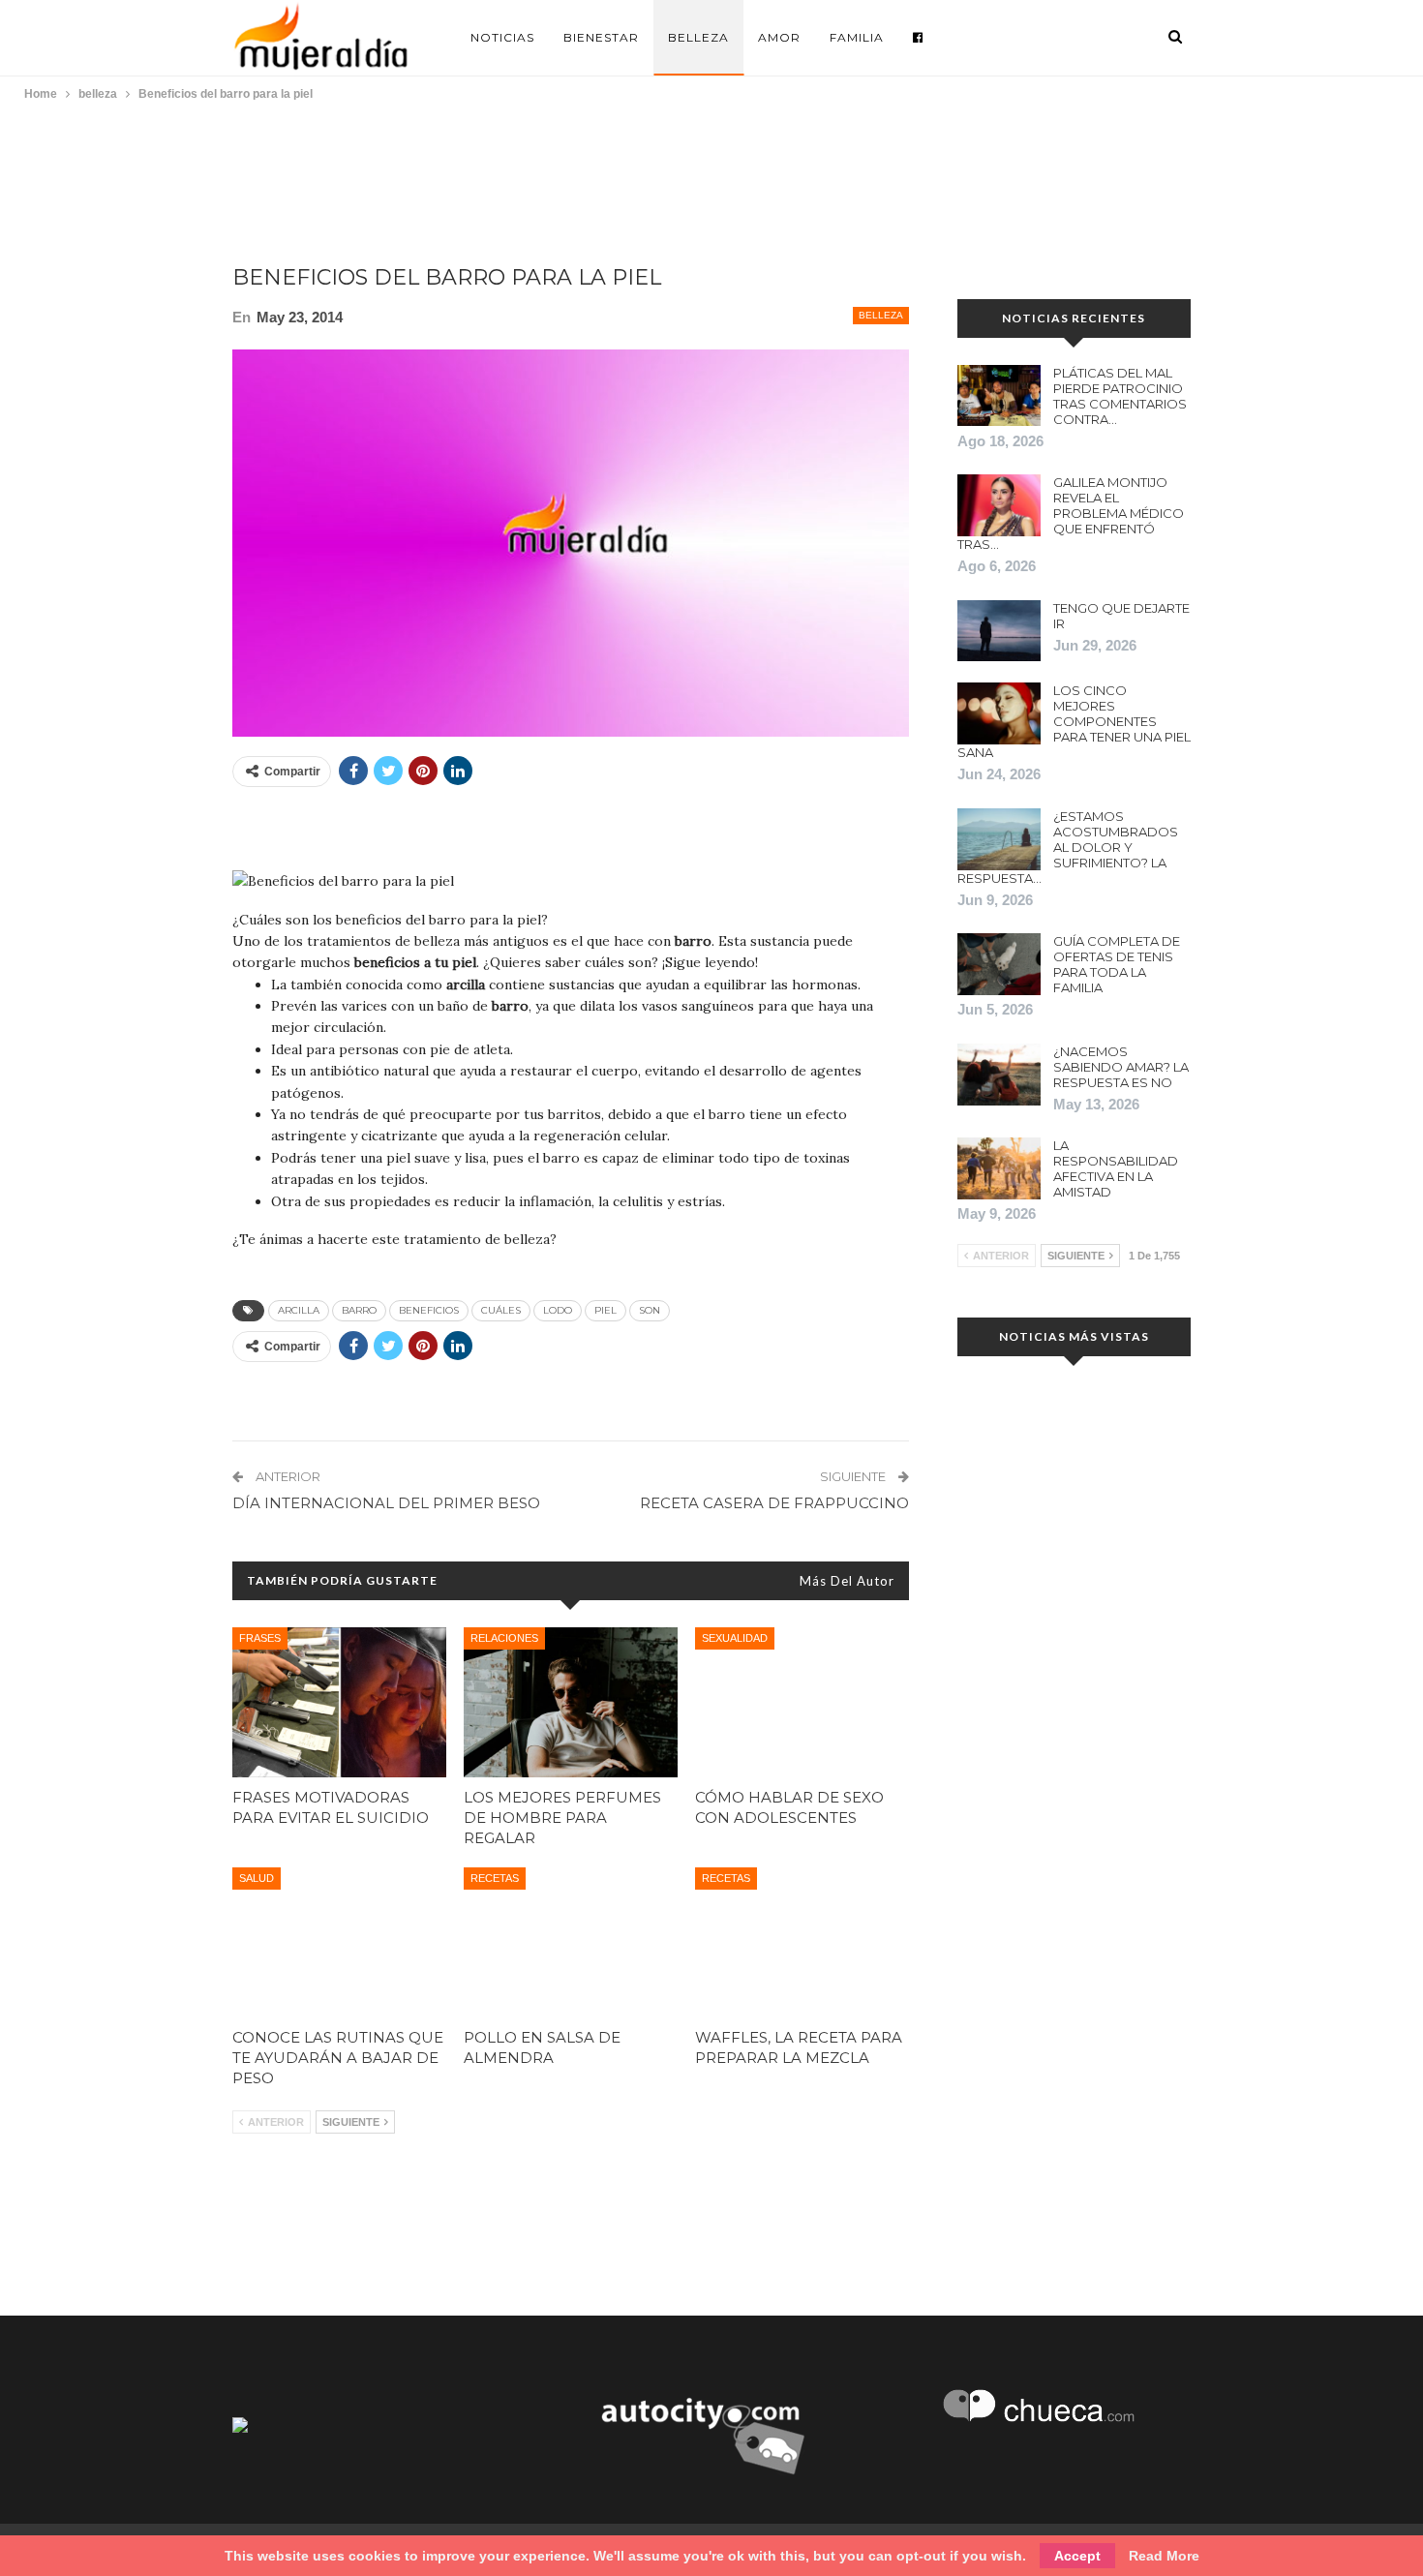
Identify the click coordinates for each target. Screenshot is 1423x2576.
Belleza (698, 37)
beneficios (429, 1310)
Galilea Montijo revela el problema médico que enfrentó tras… (1071, 513)
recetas (495, 1878)
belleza (881, 315)
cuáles (501, 1310)
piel (606, 1310)
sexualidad (735, 1638)
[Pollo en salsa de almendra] (571, 1942)
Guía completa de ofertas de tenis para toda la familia (1117, 964)
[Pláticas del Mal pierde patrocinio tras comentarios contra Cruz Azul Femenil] (999, 396)
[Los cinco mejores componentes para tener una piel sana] (999, 713)
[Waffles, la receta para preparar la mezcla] (802, 1942)
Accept (1077, 2556)
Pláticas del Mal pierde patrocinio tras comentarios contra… (1120, 396)
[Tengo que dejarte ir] (999, 631)
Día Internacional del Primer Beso (386, 1503)
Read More (1164, 2556)
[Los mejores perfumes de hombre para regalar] (571, 1702)
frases (260, 1638)
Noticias (502, 37)
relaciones (504, 1638)
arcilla (299, 1310)
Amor (779, 37)
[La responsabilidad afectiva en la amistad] (999, 1168)
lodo (558, 1310)
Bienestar (601, 37)
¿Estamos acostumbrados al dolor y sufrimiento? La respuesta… (1068, 847)
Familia (857, 37)
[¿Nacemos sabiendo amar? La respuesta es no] (999, 1075)
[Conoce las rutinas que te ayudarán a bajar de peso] (339, 1942)
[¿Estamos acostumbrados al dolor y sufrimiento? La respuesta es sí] (999, 839)
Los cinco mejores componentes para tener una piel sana (1074, 721)
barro (359, 1310)
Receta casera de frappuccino (774, 1503)
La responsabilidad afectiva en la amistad (1116, 1168)
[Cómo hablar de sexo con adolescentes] (802, 1702)
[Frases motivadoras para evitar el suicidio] (339, 1702)
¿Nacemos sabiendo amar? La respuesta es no (1121, 1067)
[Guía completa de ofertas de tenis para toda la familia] (999, 964)
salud (257, 1878)
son (650, 1310)
